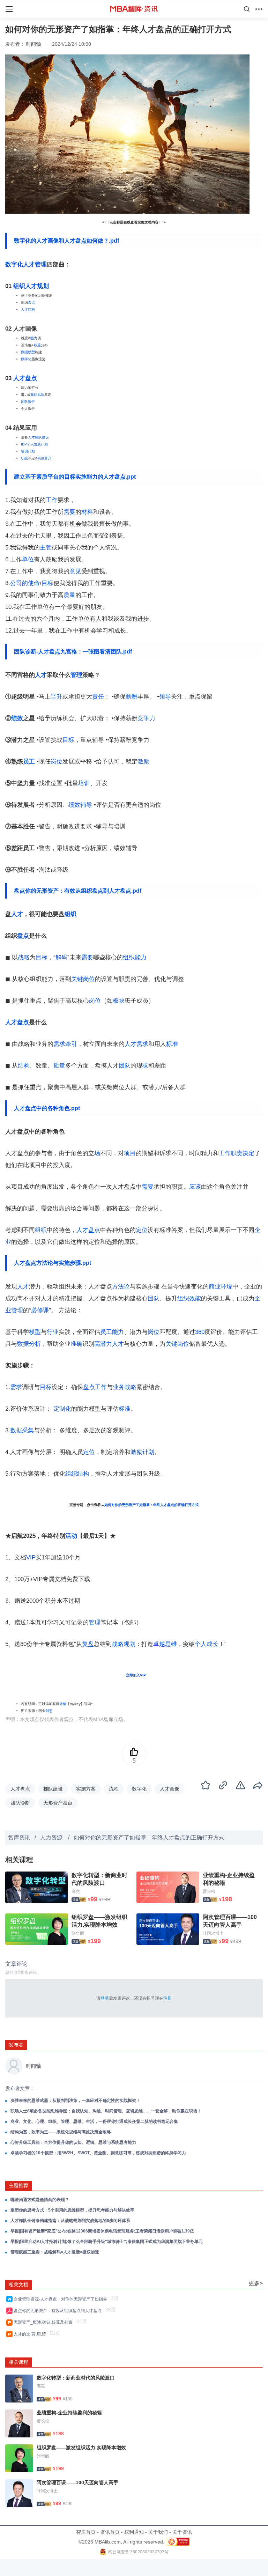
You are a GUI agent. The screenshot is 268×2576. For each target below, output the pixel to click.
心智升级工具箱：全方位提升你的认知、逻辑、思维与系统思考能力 (73, 2142)
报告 (31, 402)
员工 (29, 762)
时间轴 (33, 44)
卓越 (159, 1644)
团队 (24, 402)
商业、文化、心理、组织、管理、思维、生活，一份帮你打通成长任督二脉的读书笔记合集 (94, 2121)
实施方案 (86, 1789)
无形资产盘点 (58, 1803)
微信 (63, 1704)
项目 (130, 1153)
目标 (47, 583)
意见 (75, 571)
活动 (71, 1536)
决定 (248, 1153)
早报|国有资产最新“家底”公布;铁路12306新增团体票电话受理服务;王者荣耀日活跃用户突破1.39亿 (102, 2231)
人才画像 (170, 1789)
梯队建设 (53, 1789)
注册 (167, 1998)
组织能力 (135, 957)
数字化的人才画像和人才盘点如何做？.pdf (66, 241)
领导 (165, 697)
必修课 (40, 1310)
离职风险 (37, 395)
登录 (105, 1998)
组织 (19, 286)
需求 (16, 1387)
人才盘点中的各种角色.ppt (47, 1108)
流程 (114, 1789)
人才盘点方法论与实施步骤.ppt (53, 1263)
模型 (35, 1332)
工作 (52, 500)
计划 (148, 1452)
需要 (69, 512)
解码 (61, 957)
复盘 (88, 1644)
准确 (76, 1344)
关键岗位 (83, 979)
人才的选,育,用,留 (31, 2334)
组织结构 (77, 1474)
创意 (49, 1711)
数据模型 (28, 352)
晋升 (48, 458)
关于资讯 (182, 2532)
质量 (69, 595)
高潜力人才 (109, 1344)
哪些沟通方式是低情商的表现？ (40, 2200)
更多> (256, 2283)
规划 (43, 286)
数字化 (26, 359)
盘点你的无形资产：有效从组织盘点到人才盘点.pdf (78, 891)
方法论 (121, 1287)
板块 (119, 1001)
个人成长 (207, 1644)
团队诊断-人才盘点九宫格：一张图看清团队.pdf (73, 652)
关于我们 (158, 2532)
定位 (142, 1230)
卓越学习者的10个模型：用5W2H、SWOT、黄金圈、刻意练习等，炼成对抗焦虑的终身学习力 (98, 2153)
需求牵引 (65, 1044)
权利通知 (134, 2532)
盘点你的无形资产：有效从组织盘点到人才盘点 (59, 2311)
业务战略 (125, 1387)
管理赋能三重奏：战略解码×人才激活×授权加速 (55, 2252)
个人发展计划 (37, 444)
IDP (24, 444)
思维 (171, 1644)
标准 (172, 1044)
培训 (84, 783)
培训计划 (28, 451)
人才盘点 (25, 378)
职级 (24, 458)
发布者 (16, 2045)
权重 (37, 345)
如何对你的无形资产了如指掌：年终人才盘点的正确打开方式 (151, 1505)
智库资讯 (19, 1837)
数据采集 (22, 1430)
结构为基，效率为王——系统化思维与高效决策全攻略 (61, 2132)
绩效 (17, 718)
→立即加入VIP (134, 1675)
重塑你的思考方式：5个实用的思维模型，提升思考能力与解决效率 (72, 2210)
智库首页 (86, 2532)
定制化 (62, 1409)
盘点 (31, 302)
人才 (31, 286)
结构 (24, 1066)
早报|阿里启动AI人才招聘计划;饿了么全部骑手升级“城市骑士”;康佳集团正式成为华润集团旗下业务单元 (107, 2242)
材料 (87, 512)
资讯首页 (110, 2532)
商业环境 (221, 1287)
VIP (31, 1558)
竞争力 (146, 718)
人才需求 (136, 1044)
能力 (34, 338)
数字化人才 (20, 264)
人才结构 (28, 309)
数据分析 (29, 1344)
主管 (46, 548)
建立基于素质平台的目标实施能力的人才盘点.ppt (75, 477)
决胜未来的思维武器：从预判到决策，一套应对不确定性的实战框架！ (75, 2101)
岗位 (41, 458)
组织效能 (189, 1298)
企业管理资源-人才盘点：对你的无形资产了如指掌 (61, 2299)
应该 (195, 1187)
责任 (98, 697)
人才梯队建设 (38, 437)
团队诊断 (20, 1803)
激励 (143, 762)
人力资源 (52, 1837)
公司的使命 (25, 583)
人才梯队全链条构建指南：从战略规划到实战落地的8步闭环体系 (70, 2221)
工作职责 (231, 1153)
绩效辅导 (80, 805)
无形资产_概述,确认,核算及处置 (44, 2322)
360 (200, 1332)
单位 (28, 559)
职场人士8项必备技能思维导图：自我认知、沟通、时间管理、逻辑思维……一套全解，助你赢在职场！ (106, 2111)
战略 (24, 957)
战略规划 (124, 1644)
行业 (53, 1332)
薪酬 (132, 697)
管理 (41, 264)
